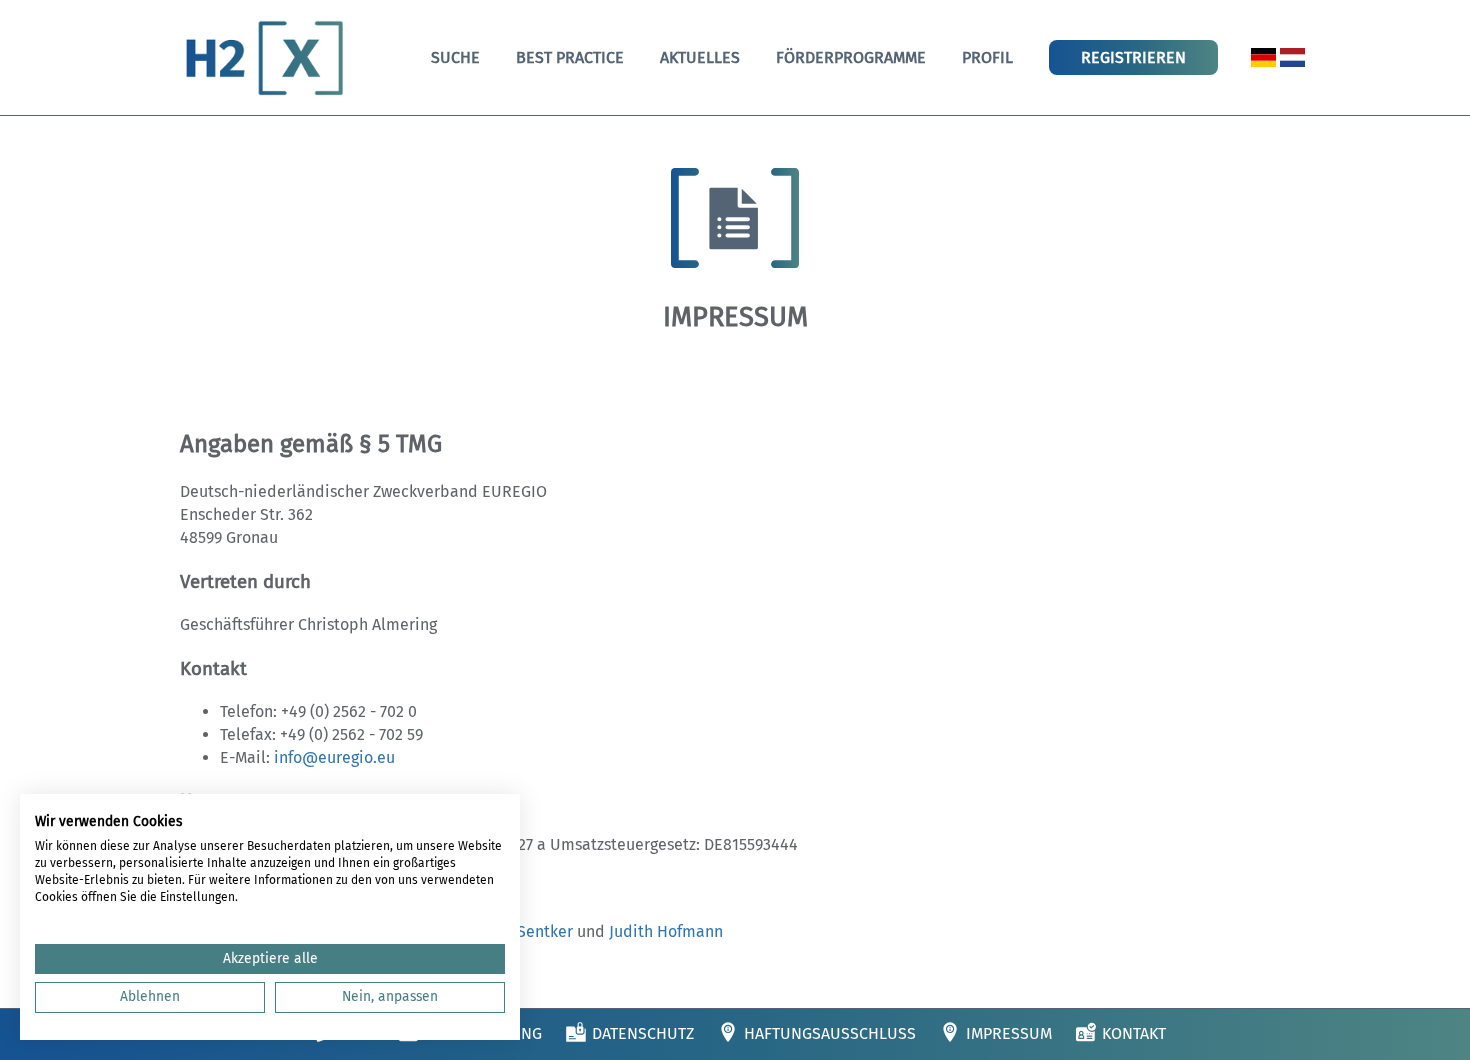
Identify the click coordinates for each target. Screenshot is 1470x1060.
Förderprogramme (851, 57)
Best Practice (570, 57)
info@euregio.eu (334, 757)
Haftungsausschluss (830, 1033)
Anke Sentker (525, 931)
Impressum (1009, 1033)
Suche (455, 57)
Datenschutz (643, 1033)
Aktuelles (700, 57)
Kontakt (1134, 1033)
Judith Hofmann (666, 931)
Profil (987, 57)
